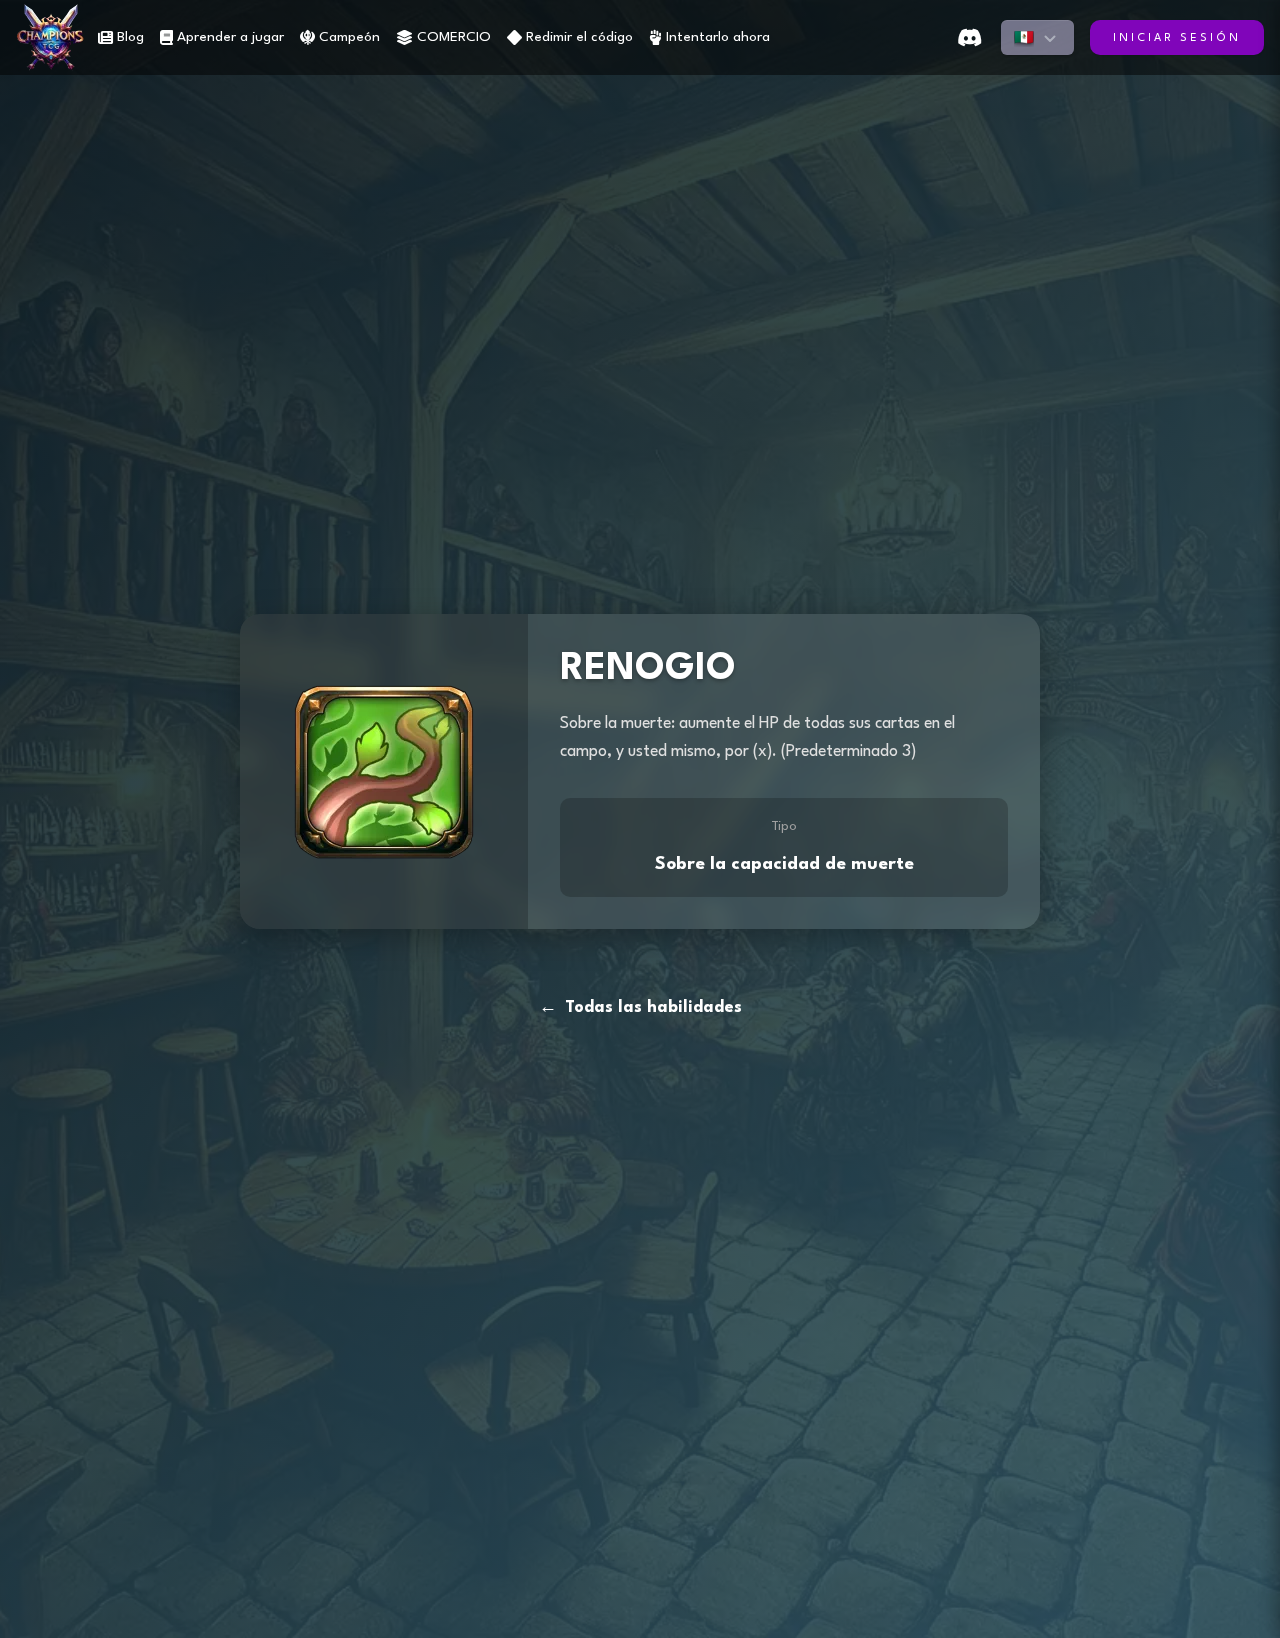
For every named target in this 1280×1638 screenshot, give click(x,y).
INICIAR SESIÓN (1177, 38)
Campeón (349, 37)
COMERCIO (454, 37)
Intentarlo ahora (718, 37)
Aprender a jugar (230, 37)
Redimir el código (579, 37)
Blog (130, 37)
